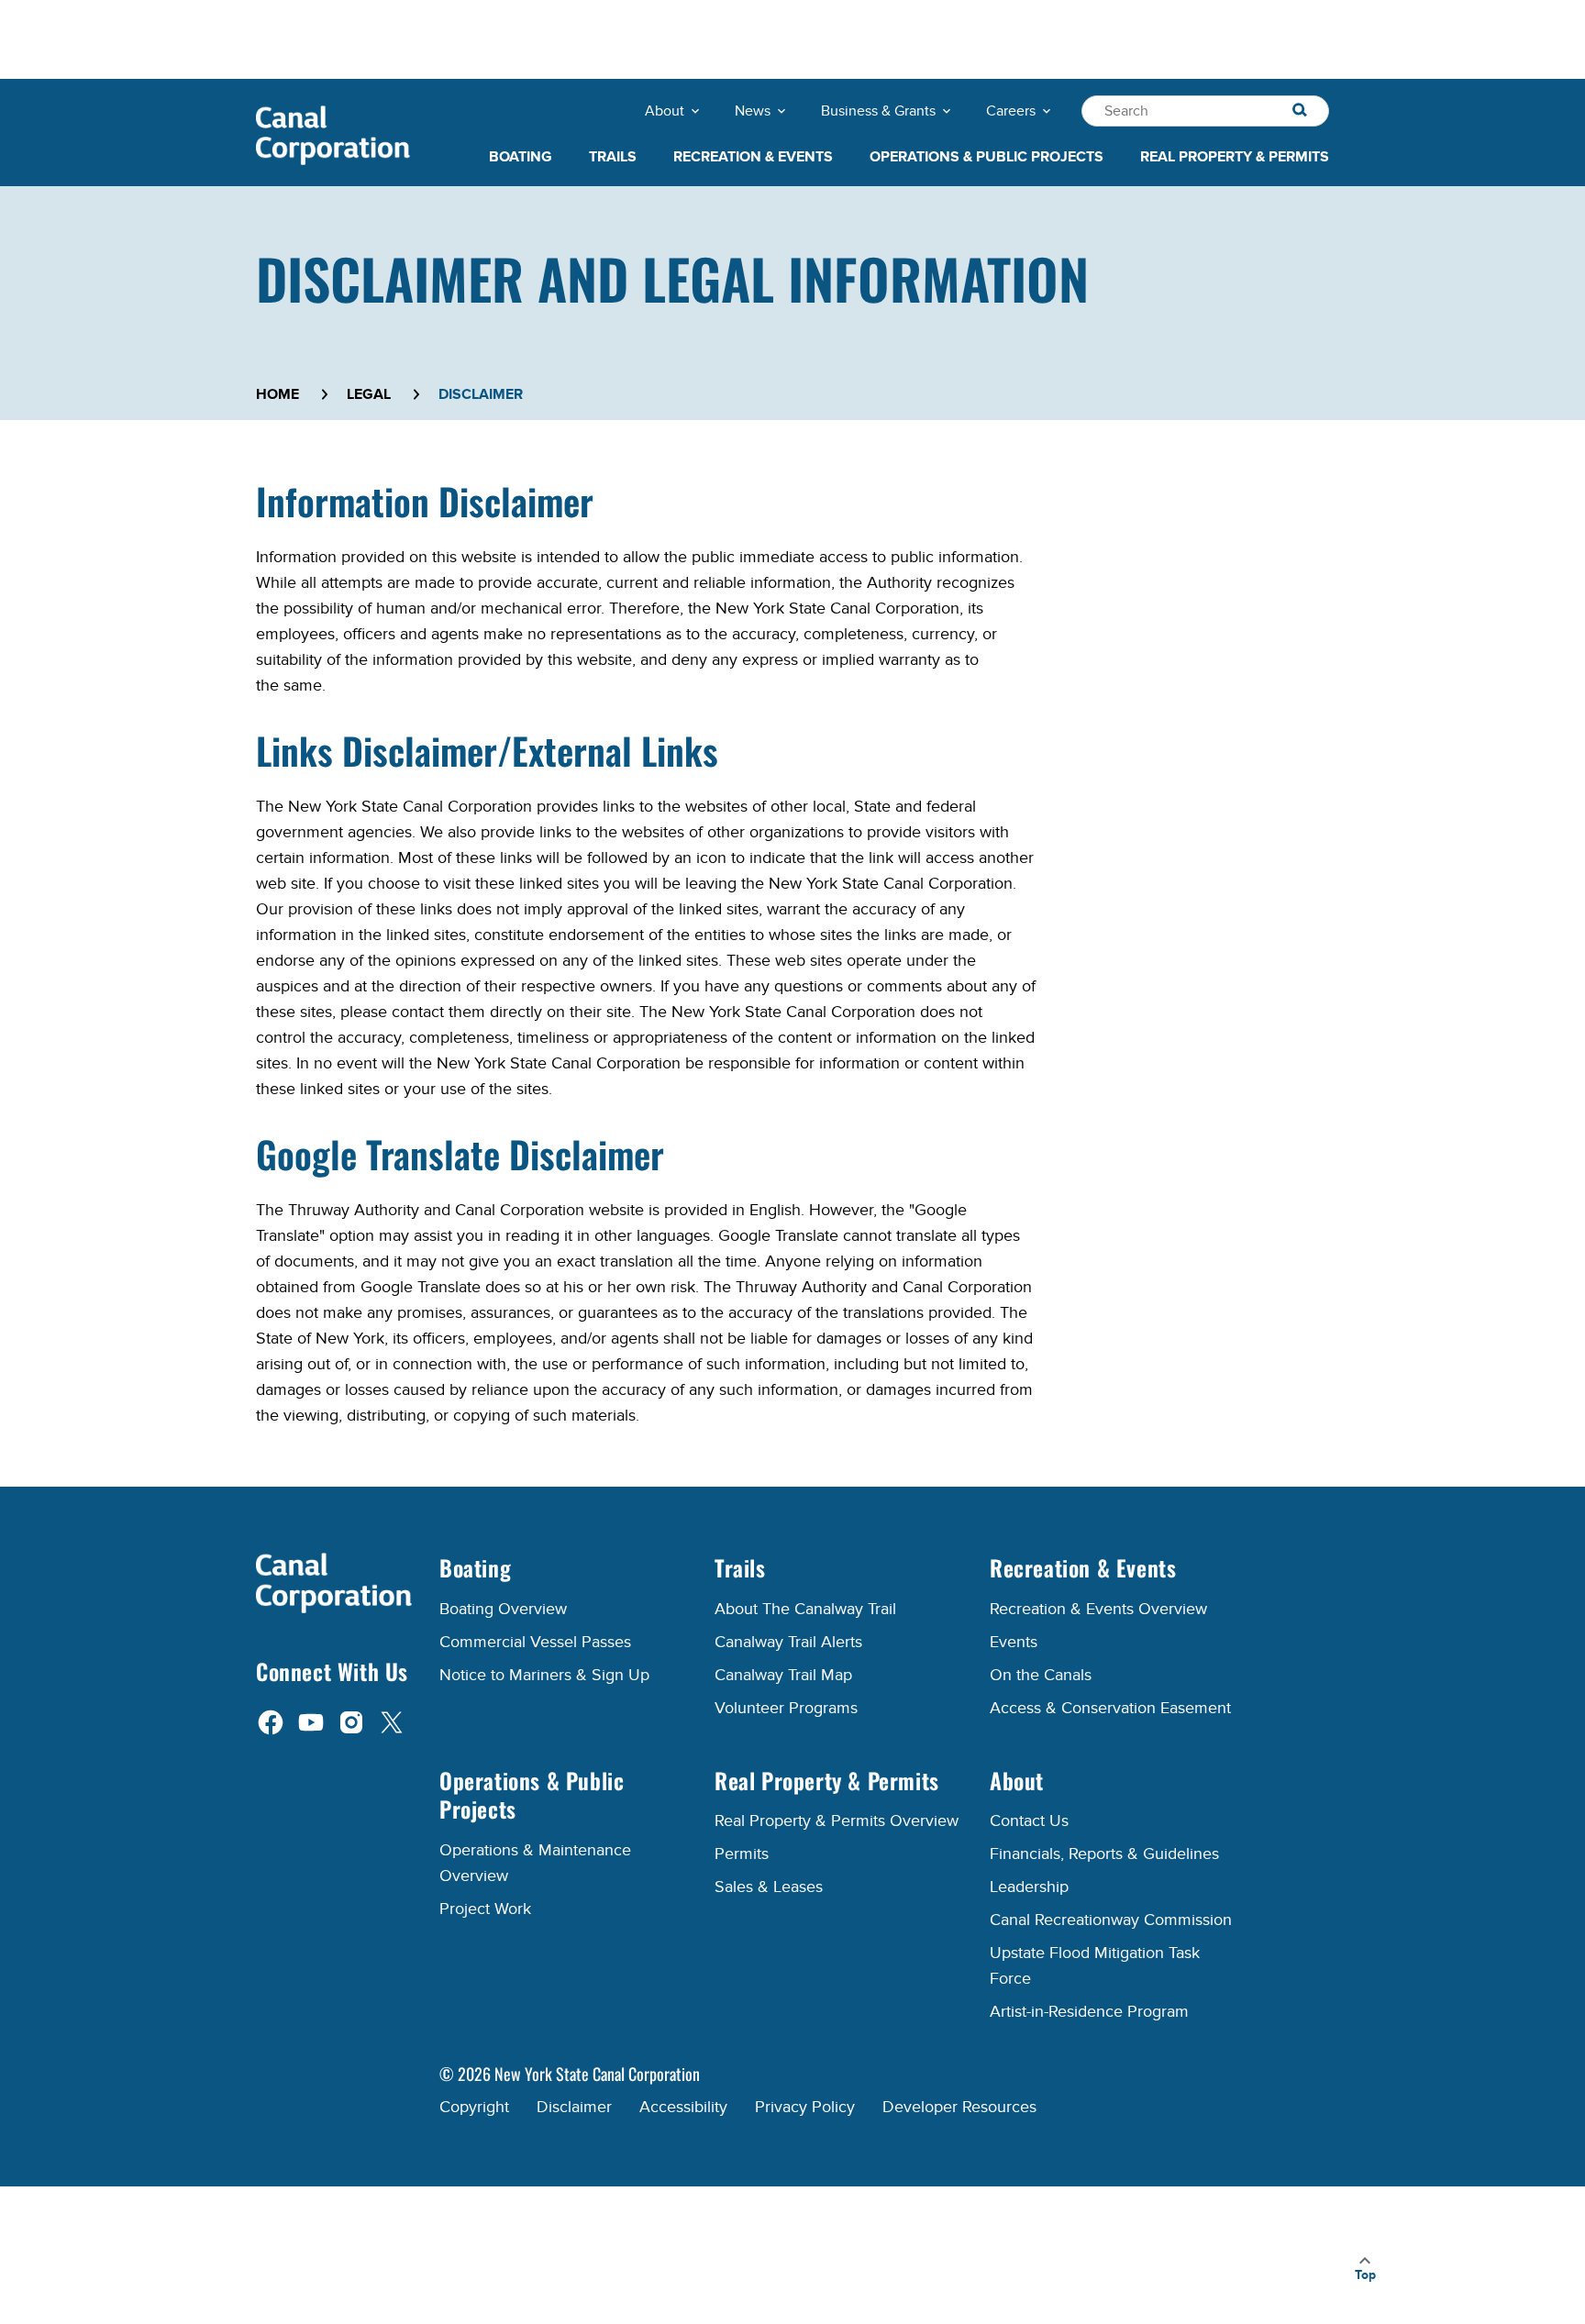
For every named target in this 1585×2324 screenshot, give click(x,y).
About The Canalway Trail (805, 1609)
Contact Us (1029, 1821)
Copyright (474, 2107)
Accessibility (683, 2107)
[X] (392, 1721)
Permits (742, 1854)
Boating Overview (503, 1609)
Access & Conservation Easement (1110, 1708)
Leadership (1029, 1887)
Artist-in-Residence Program (1089, 2012)
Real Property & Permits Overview (837, 1821)
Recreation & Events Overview (1098, 1609)
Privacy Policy (805, 2107)
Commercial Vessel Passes (535, 1642)
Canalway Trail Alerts (788, 1642)
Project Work (485, 1909)
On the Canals (1041, 1675)
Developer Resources (959, 2107)
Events (1014, 1642)
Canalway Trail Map (783, 1675)
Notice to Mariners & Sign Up (544, 1675)
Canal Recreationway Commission (1111, 1920)
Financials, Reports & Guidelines (1104, 1854)
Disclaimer (574, 2107)
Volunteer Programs (786, 1708)
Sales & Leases (769, 1887)
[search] (1300, 111)
